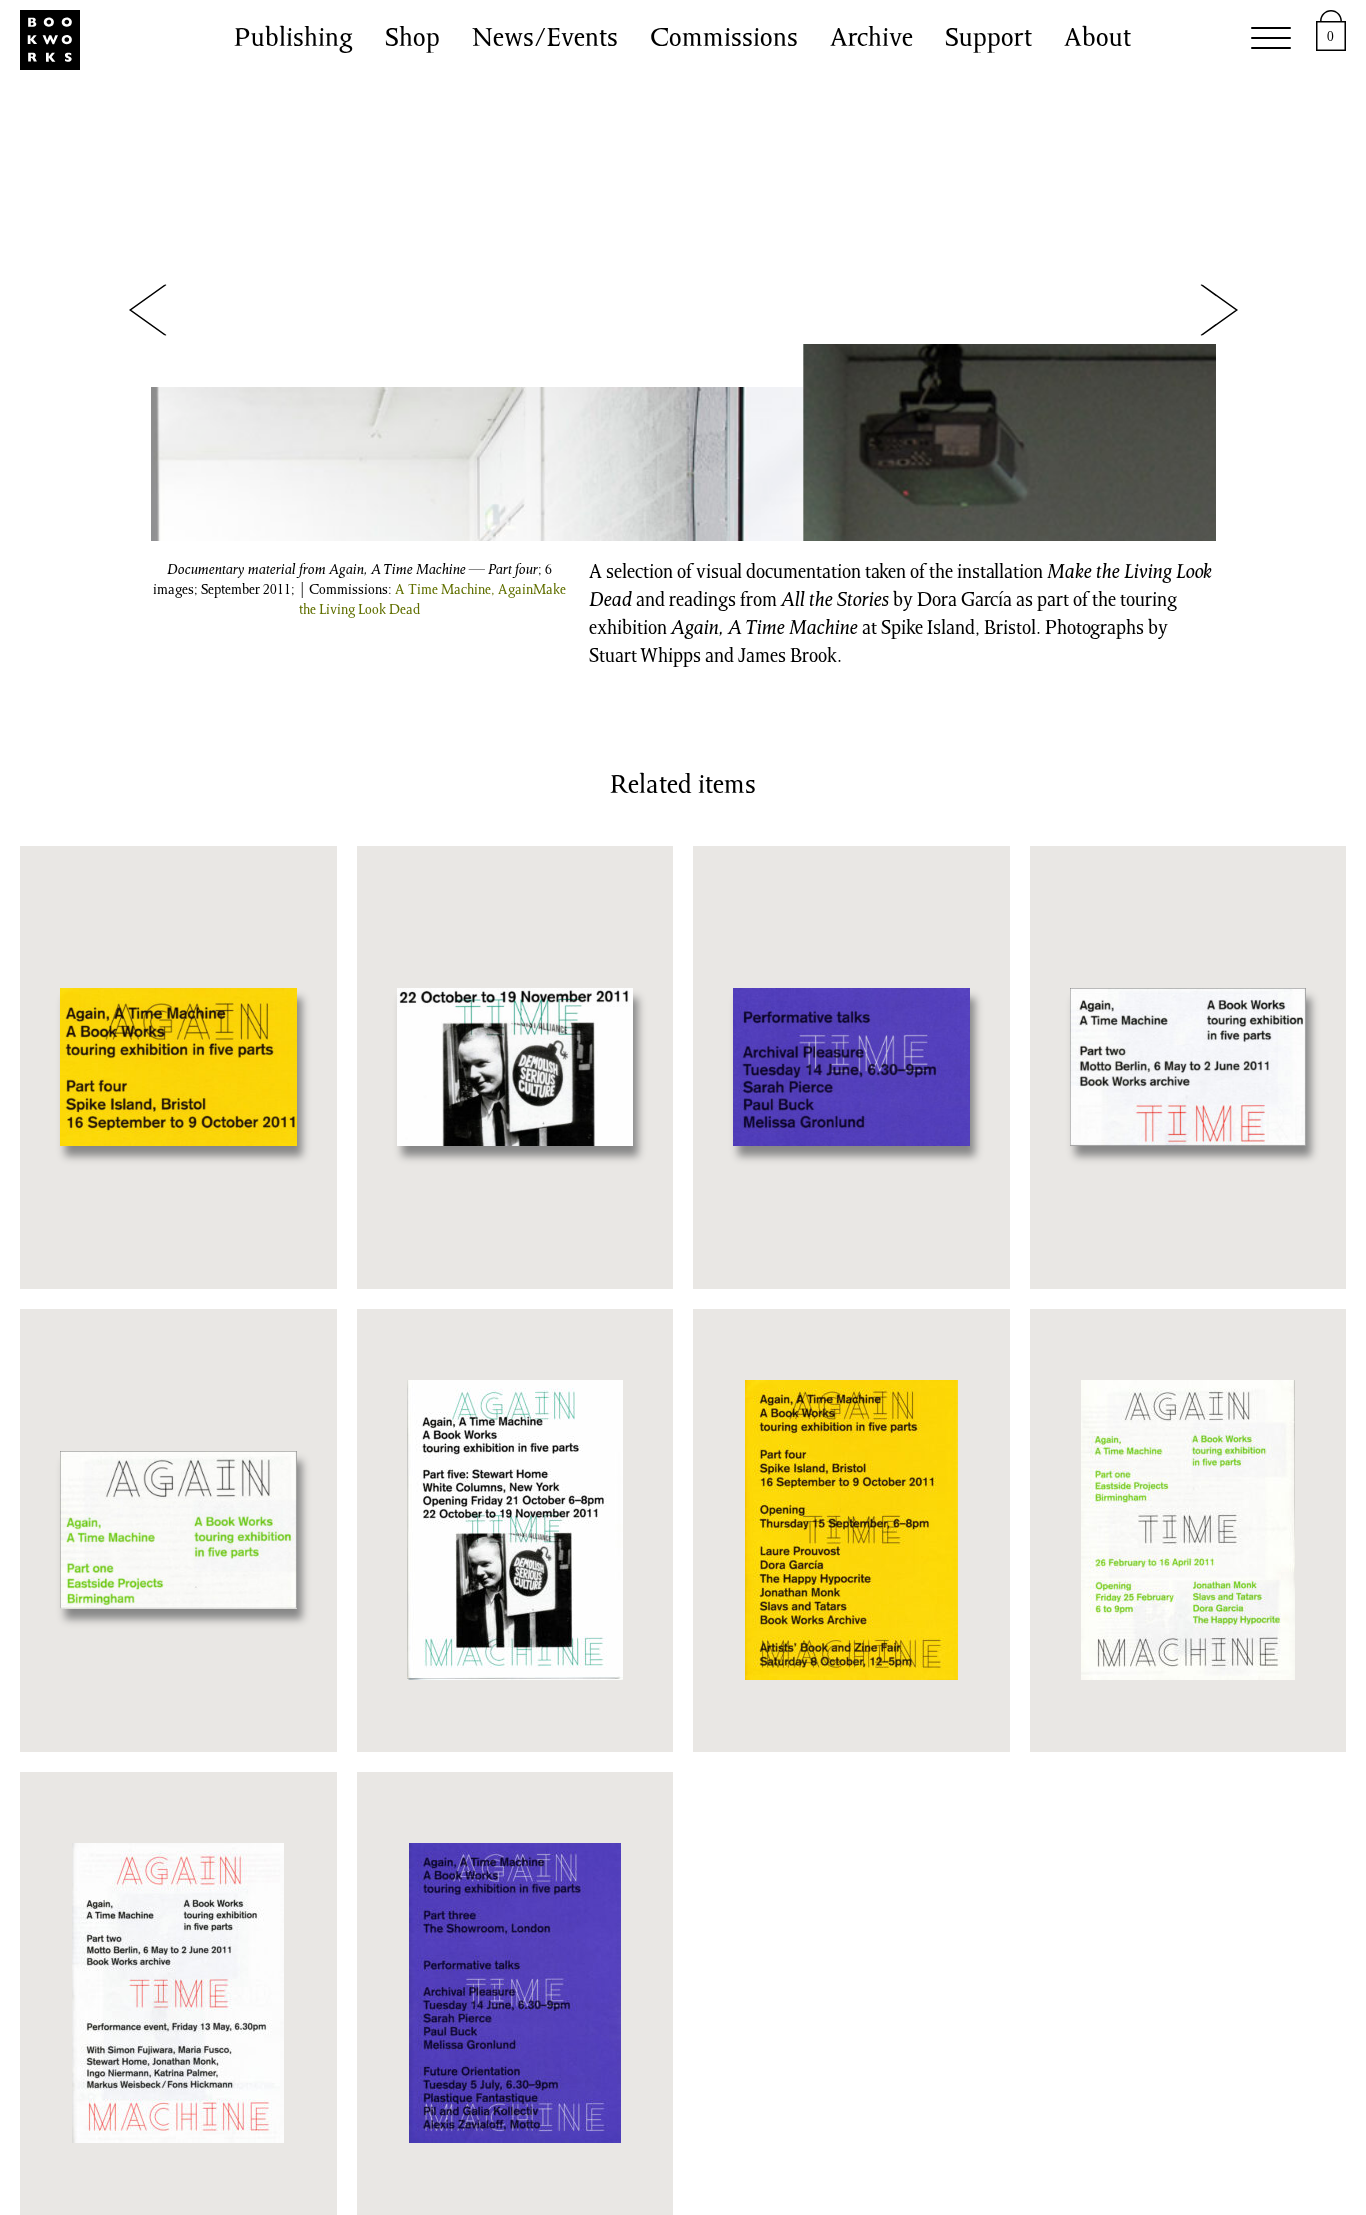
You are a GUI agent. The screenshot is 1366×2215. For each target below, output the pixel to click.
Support (988, 40)
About (1097, 40)
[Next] (1218, 310)
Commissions (724, 40)
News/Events (545, 40)
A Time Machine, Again (464, 591)
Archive (871, 40)
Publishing (293, 40)
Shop (412, 40)
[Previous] (148, 310)
